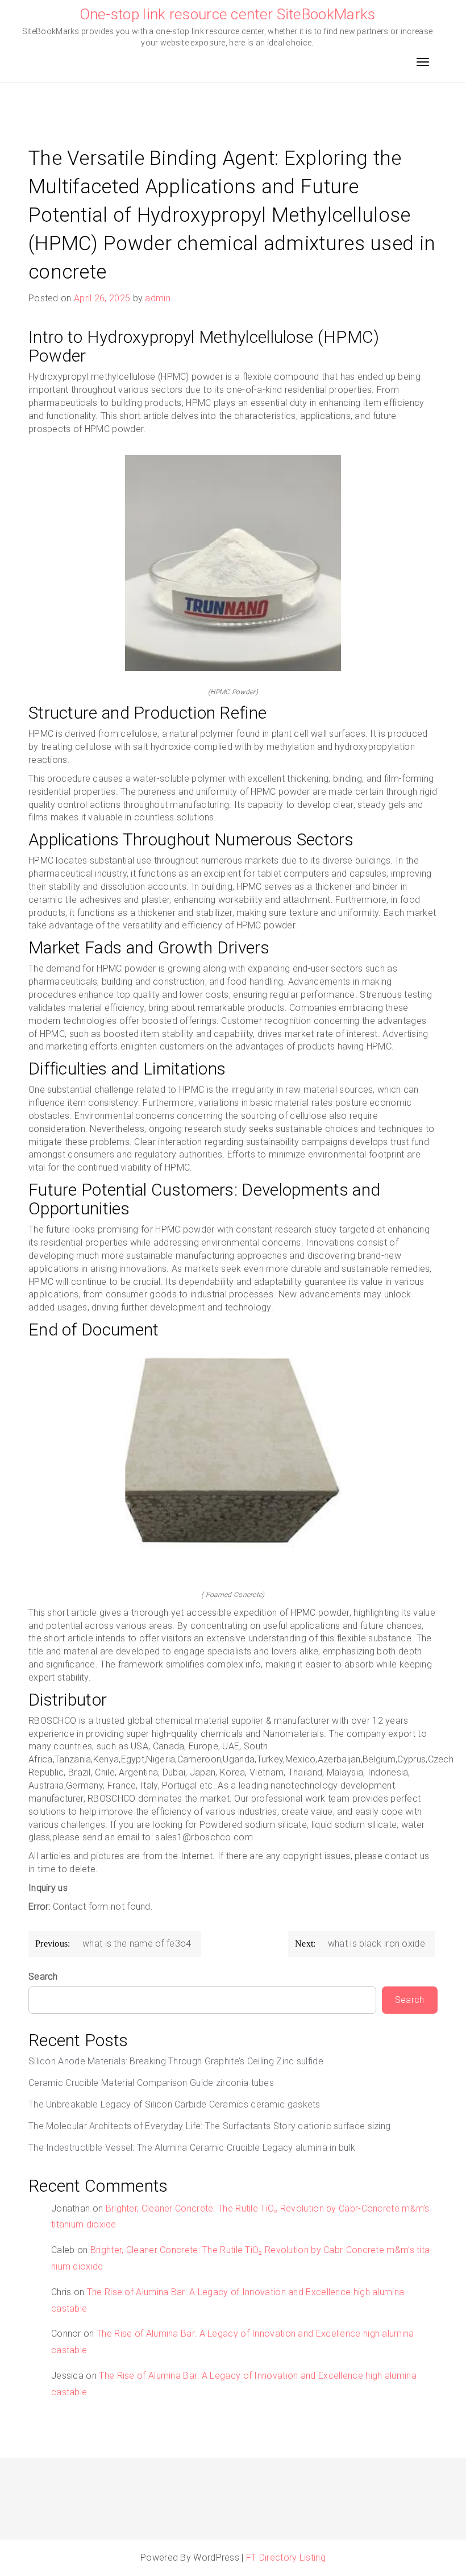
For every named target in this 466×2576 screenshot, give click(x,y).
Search (43, 1976)
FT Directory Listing (286, 2558)
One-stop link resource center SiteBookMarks (228, 14)
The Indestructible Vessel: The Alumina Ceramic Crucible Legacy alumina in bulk (192, 2148)
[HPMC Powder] (233, 566)
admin (158, 298)
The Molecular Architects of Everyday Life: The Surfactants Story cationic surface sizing (209, 2126)
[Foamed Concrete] (233, 1469)
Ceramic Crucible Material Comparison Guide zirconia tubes (151, 2083)
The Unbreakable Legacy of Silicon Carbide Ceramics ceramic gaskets (174, 2104)
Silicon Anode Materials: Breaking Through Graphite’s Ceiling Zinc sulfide (176, 2061)
